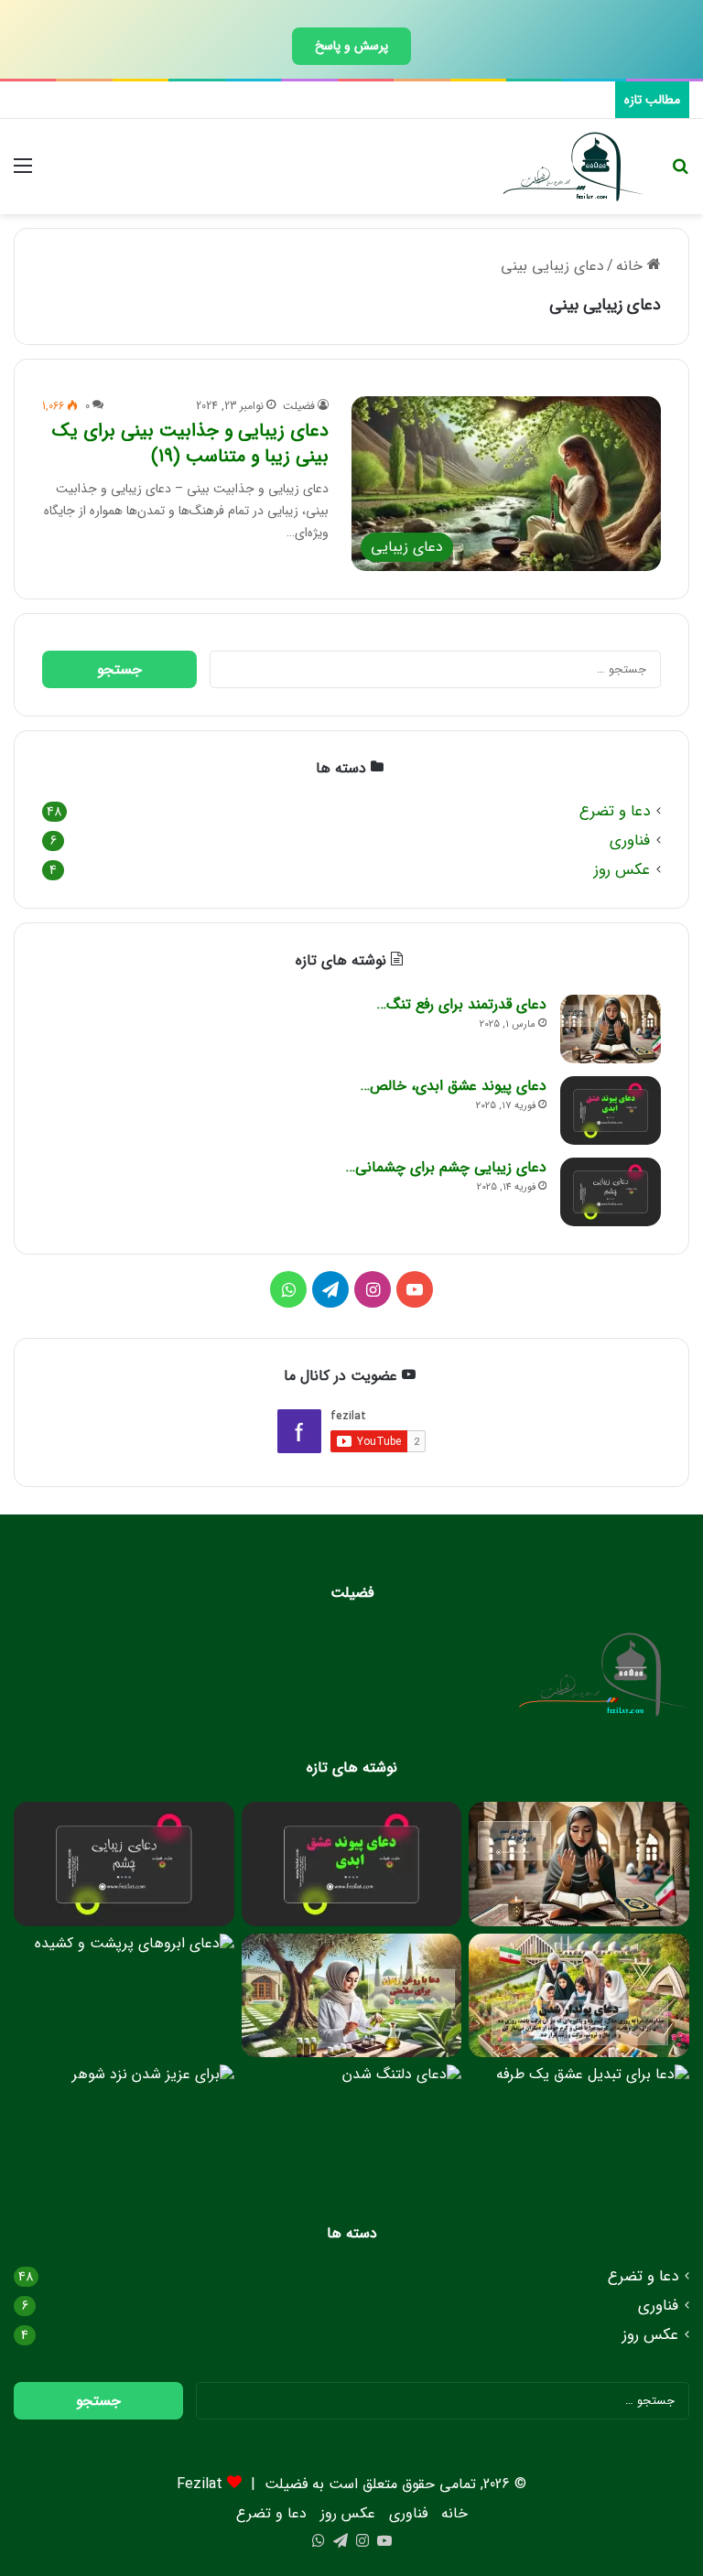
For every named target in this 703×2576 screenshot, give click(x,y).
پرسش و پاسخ (351, 46)
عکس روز (622, 870)
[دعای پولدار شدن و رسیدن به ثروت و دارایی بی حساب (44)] (579, 1996)
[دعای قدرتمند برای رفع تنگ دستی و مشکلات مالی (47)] (611, 1029)
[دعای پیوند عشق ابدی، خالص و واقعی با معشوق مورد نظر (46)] (611, 1110)
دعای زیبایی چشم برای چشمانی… (446, 1167)
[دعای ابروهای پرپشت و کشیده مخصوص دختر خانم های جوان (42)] (124, 1996)
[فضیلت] (573, 167)
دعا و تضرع (615, 811)
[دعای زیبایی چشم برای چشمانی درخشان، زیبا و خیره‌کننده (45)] (611, 1192)
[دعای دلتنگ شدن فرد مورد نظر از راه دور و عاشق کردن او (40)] (352, 2127)
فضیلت (299, 406)
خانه (632, 266)
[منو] (23, 173)
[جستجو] (680, 173)
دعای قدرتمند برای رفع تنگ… (462, 1004)
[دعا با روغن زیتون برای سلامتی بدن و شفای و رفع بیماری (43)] (352, 1996)
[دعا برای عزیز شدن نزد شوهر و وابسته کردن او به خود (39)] (124, 2127)
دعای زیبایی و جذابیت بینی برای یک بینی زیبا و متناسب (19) (190, 443)
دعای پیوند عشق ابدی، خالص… (454, 1086)
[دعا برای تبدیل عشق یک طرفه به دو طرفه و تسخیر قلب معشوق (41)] (579, 2127)
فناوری (630, 841)
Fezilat (200, 2484)
